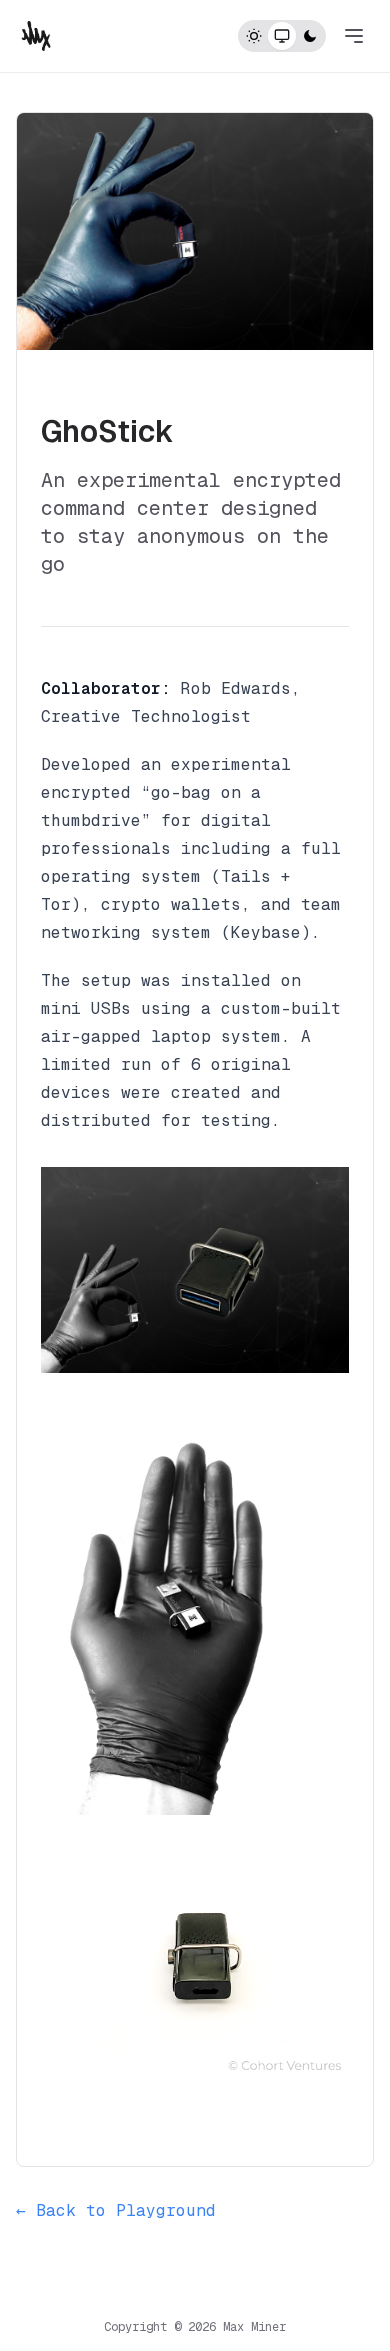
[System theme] (282, 36)
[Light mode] (254, 36)
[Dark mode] (310, 36)
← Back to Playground (116, 2210)
